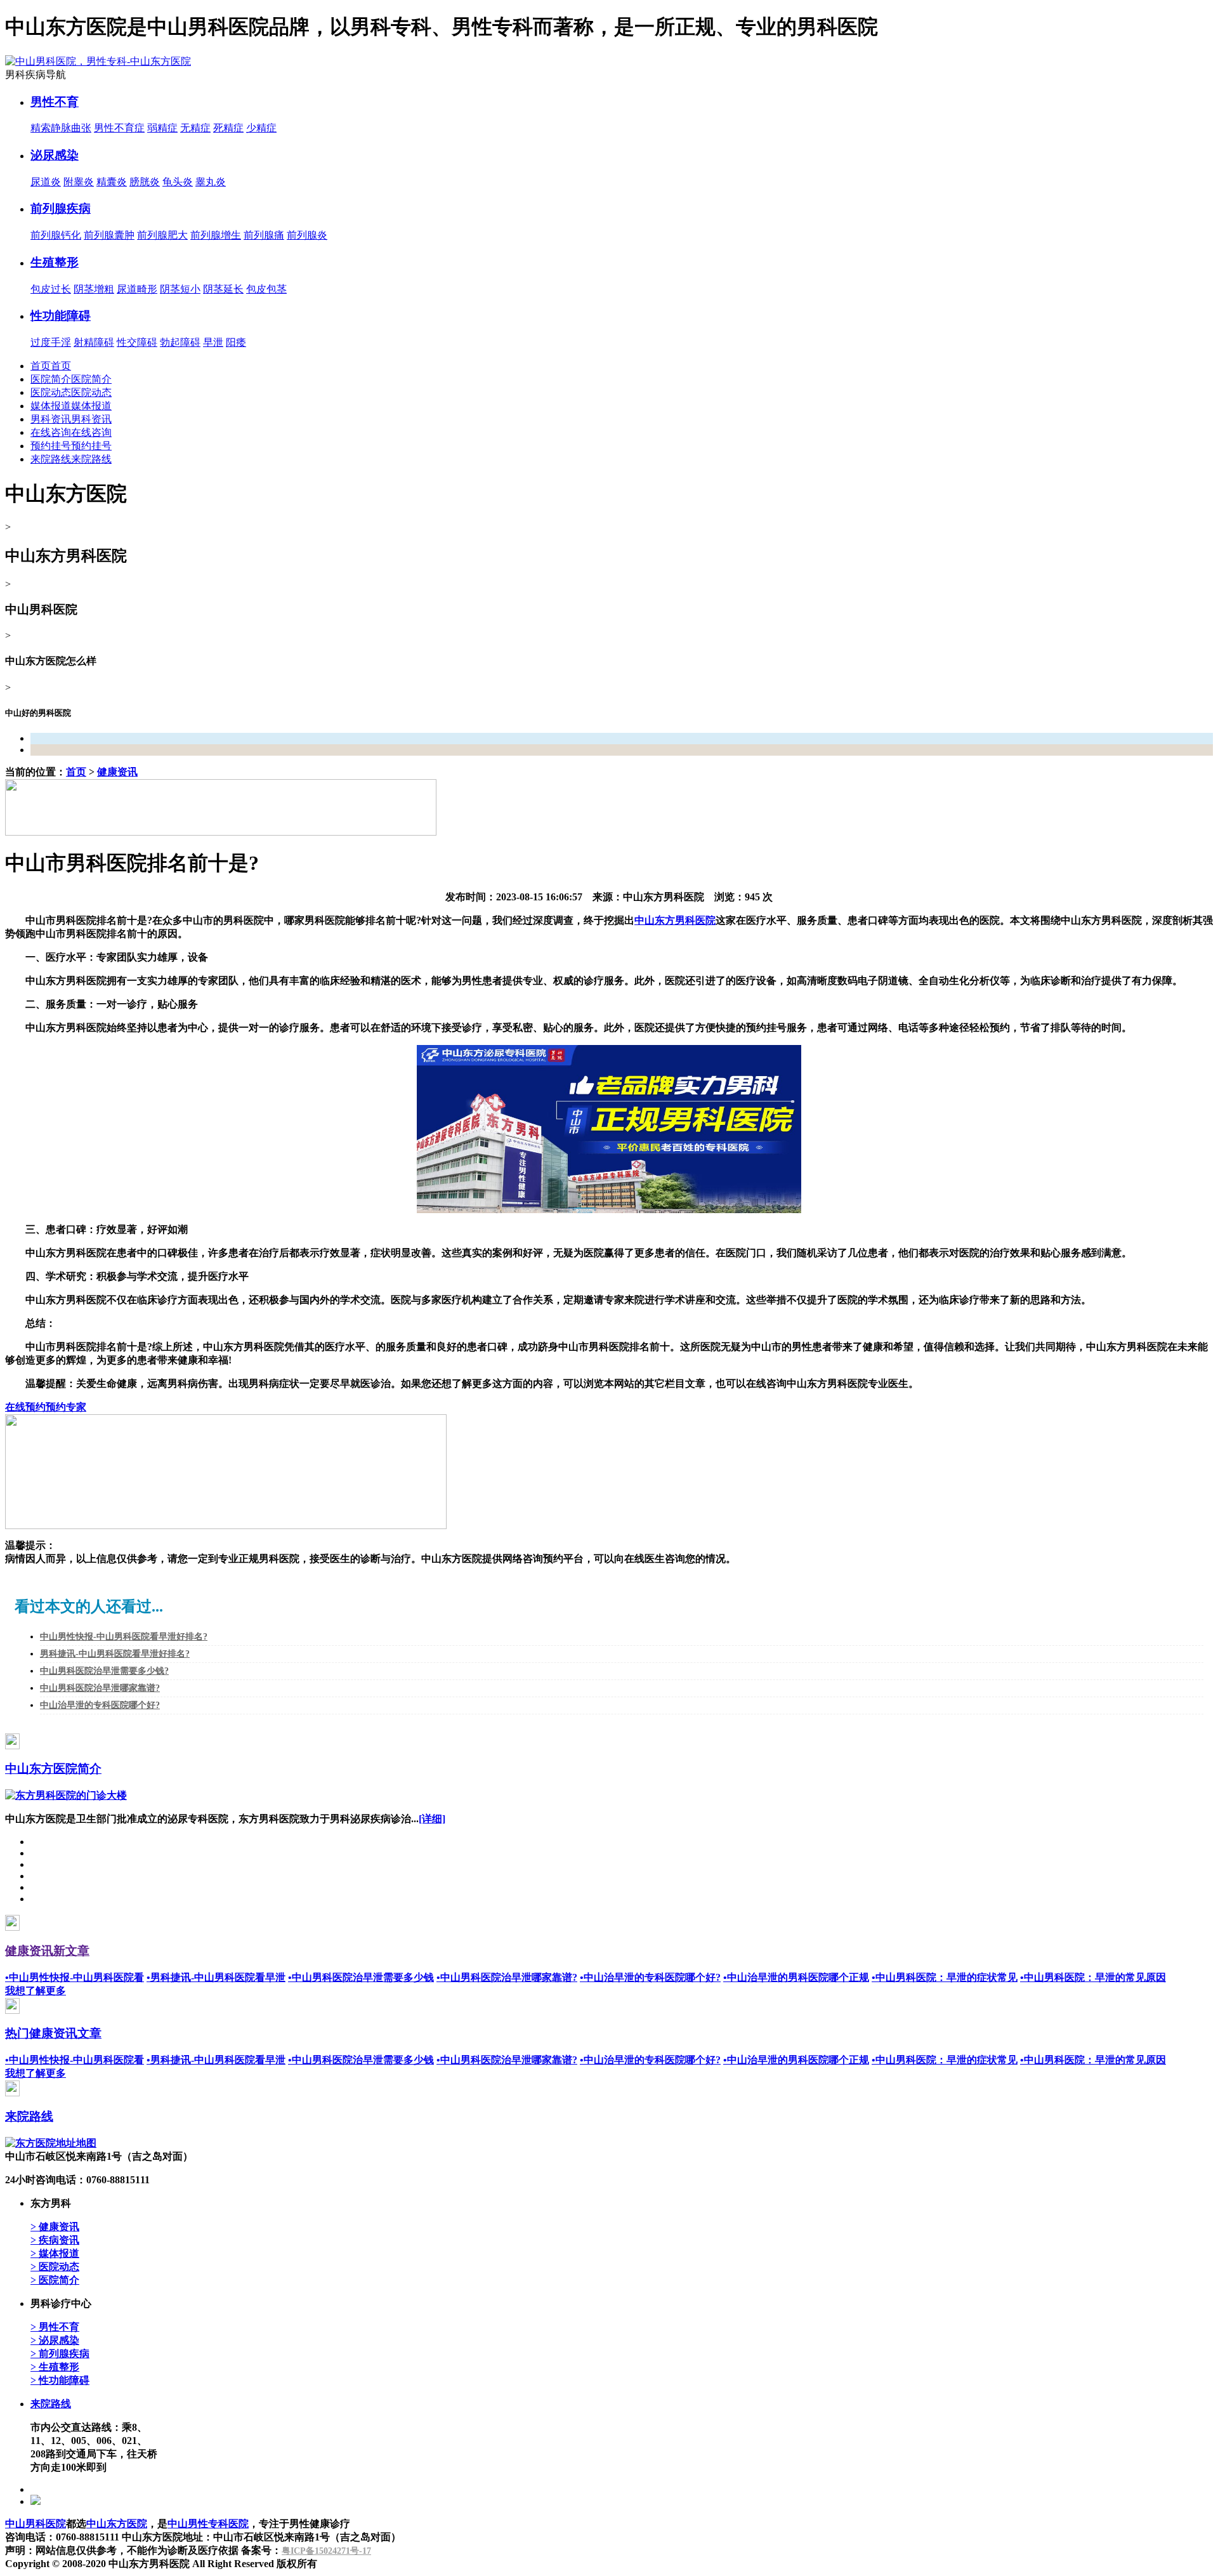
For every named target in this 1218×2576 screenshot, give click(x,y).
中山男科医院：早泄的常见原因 (1093, 1977)
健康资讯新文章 (47, 1951)
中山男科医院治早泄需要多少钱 (361, 1977)
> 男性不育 (55, 2327)
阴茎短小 (180, 289)
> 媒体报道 (55, 2253)
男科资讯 (51, 419)
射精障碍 (94, 342)
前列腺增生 (216, 235)
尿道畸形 (137, 289)
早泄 (213, 342)
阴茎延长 (223, 289)
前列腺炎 (307, 235)
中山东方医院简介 (53, 1769)
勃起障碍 (180, 342)
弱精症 (162, 128)
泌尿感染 (55, 155)
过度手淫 (51, 342)
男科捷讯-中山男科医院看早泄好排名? (115, 1654)
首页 (41, 366)
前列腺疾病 (61, 208)
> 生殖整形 (55, 2367)
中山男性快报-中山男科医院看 (75, 1977)
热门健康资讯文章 (53, 2033)
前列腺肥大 (162, 235)
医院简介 (51, 379)
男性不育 (55, 102)
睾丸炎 (211, 182)
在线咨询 (51, 432)
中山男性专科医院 (208, 2524)
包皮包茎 (266, 289)
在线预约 (25, 1407)
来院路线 (51, 459)
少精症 (261, 128)
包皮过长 (51, 289)
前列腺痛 (264, 235)
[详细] (432, 1819)
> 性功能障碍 (60, 2380)
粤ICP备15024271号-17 (326, 2551)
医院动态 (51, 392)
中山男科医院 (36, 2524)
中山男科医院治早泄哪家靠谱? (100, 1688)
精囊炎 (112, 182)
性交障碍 (137, 342)
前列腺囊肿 (109, 235)
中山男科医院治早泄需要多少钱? (104, 1671)
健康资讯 (117, 772)
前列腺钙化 (56, 235)
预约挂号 (51, 446)
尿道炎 (46, 182)
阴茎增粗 (94, 289)
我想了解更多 (36, 1991)
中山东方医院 (117, 2524)
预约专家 (66, 1407)
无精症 (195, 128)
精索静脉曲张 (61, 128)
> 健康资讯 (55, 2227)
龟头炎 (178, 182)
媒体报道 (51, 406)
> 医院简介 (55, 2280)
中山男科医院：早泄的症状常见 (945, 1977)
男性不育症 (119, 128)
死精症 (228, 128)
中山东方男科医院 (675, 920)
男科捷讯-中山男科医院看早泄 (216, 1977)
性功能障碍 (61, 316)
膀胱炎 (145, 182)
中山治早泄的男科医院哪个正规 (796, 1977)
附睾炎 (79, 182)
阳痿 (236, 342)
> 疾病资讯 (55, 2240)
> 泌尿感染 (55, 2340)
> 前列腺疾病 (60, 2354)
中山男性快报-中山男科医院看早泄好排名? (124, 1637)
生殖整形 (55, 262)
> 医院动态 (55, 2267)
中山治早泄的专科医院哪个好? (100, 1705)
